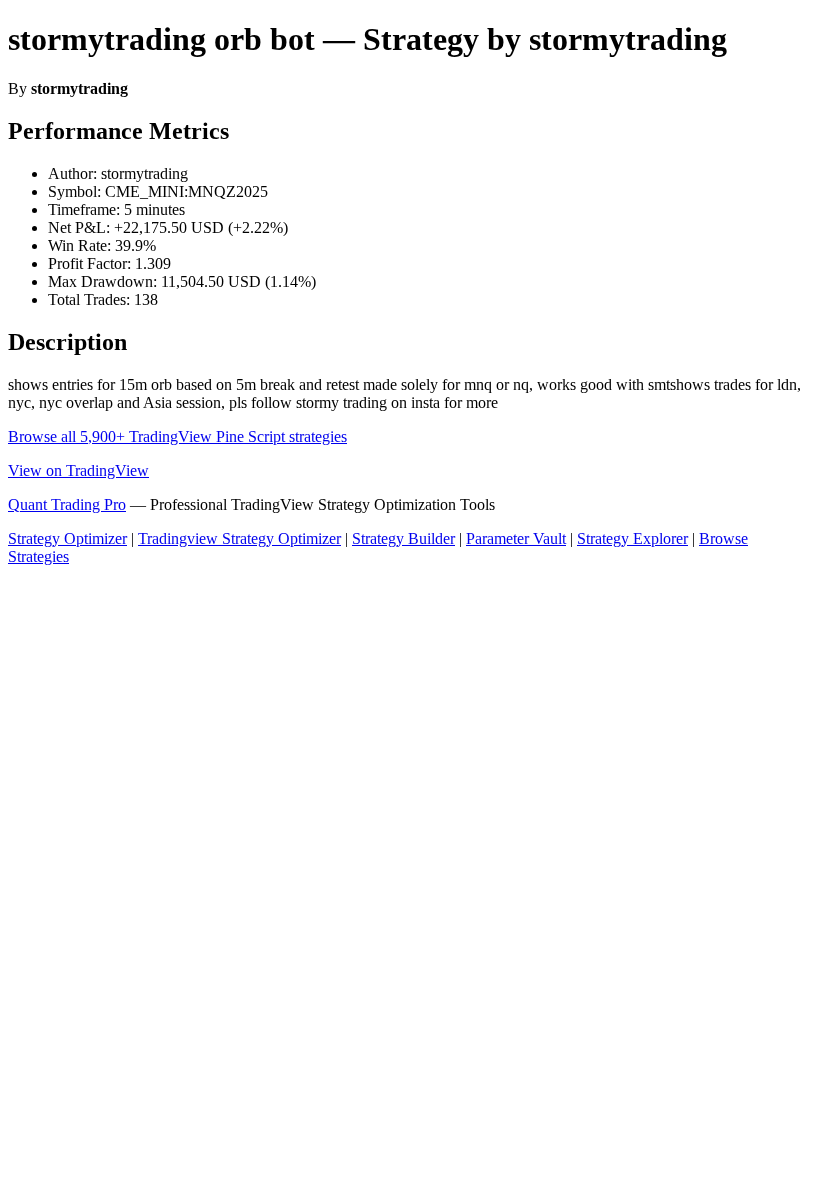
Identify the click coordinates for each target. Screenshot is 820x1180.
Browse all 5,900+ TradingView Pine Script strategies (177, 436)
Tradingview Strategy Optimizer (239, 538)
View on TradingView (78, 470)
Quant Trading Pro (67, 504)
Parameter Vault (516, 538)
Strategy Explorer (632, 538)
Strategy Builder (403, 538)
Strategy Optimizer (67, 538)
